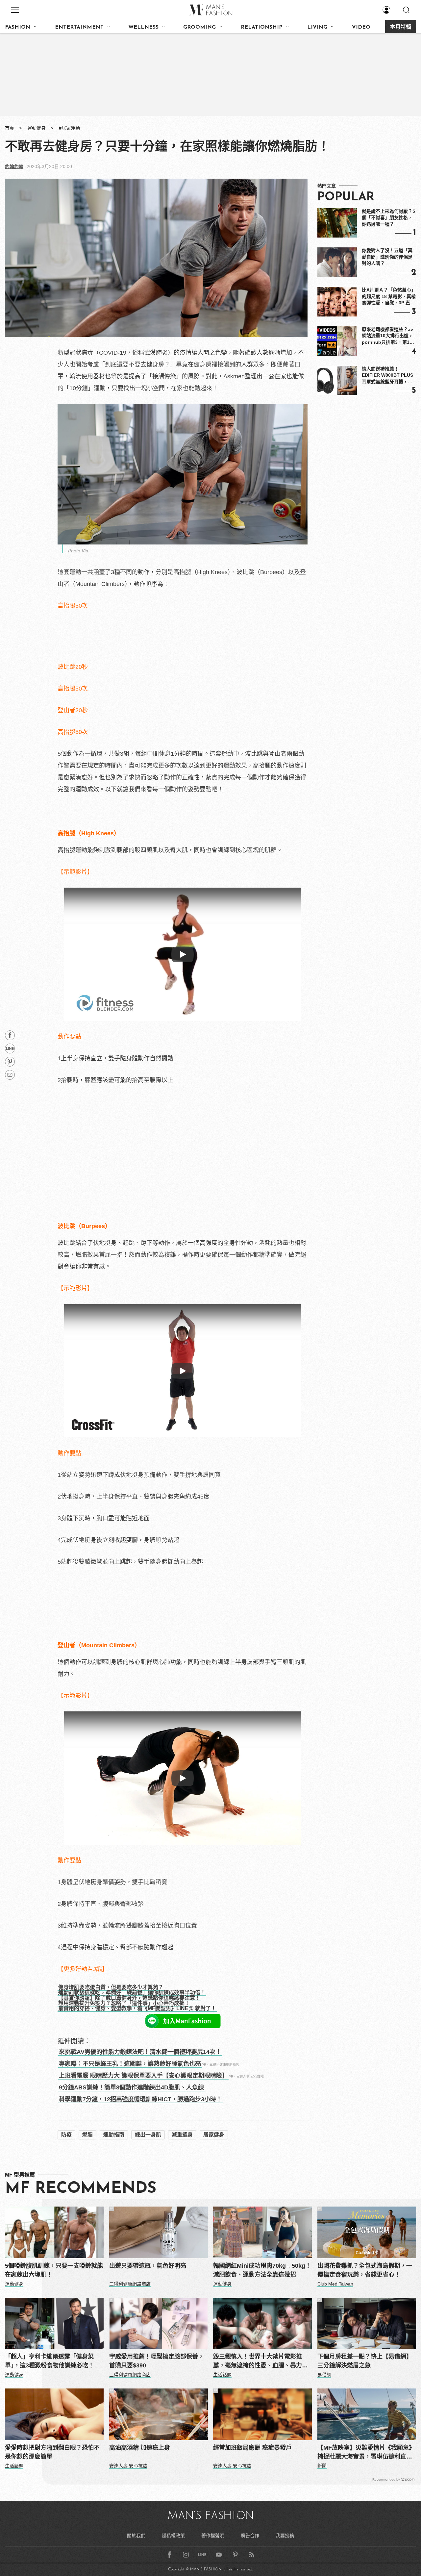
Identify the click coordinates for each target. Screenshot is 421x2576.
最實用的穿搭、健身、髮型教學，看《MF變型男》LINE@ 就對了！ (137, 2008)
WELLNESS (143, 27)
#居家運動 (69, 128)
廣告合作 (250, 2536)
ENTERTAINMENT (79, 27)
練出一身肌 (148, 2135)
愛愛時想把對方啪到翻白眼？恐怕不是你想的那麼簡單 (52, 2452)
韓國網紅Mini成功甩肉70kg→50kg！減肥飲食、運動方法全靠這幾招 (262, 2270)
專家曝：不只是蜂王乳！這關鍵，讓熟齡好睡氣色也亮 (130, 2064)
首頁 (10, 128)
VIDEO (361, 27)
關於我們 (136, 2536)
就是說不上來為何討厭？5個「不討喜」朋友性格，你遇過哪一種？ (388, 218)
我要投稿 (285, 2536)
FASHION (18, 27)
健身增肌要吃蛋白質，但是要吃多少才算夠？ (111, 1987)
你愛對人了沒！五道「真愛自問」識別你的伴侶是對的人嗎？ (387, 257)
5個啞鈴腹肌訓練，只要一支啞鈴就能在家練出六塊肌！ (54, 2270)
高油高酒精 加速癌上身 (140, 2448)
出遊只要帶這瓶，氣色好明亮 (148, 2266)
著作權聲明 (213, 2536)
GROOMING (199, 27)
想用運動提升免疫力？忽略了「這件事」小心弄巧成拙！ (124, 2003)
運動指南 (114, 2135)
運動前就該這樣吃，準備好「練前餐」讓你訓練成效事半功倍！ (132, 1993)
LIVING (317, 27)
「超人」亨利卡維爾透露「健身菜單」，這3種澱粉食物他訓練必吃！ (50, 2361)
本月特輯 (401, 27)
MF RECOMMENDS (81, 2189)
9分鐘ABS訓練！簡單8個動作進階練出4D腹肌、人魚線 (131, 2087)
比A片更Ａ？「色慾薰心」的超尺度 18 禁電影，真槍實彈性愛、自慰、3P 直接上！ (389, 297)
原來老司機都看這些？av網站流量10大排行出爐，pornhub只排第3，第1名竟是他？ (388, 336)
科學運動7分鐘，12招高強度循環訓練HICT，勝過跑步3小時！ (140, 2099)
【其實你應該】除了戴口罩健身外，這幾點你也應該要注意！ (129, 1998)
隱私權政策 (173, 2536)
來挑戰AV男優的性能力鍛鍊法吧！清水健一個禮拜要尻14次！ (140, 2052)
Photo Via (78, 551)
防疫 (66, 2135)
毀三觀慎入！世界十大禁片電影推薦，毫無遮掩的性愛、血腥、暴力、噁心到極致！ (260, 2362)
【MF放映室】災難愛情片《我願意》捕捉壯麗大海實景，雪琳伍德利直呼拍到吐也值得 (366, 2453)
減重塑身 (182, 2135)
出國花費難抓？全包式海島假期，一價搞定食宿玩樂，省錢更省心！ (365, 2270)
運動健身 (37, 128)
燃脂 (87, 2135)
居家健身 (214, 2135)
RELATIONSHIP (262, 27)
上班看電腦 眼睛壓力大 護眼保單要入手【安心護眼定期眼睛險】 (143, 2076)
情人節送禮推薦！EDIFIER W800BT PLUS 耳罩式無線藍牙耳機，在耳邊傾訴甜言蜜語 (387, 376)
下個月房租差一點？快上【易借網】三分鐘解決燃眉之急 (365, 2361)
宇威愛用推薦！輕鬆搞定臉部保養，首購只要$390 (157, 2361)
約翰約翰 (14, 166)
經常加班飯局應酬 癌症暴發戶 (252, 2448)
